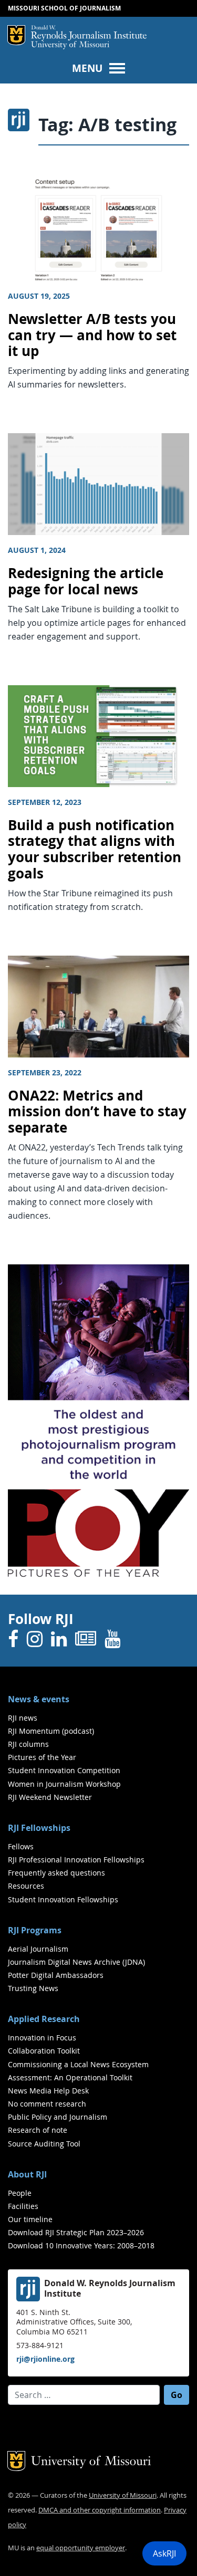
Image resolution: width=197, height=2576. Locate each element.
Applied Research (44, 2019)
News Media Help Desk (48, 2091)
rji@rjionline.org (45, 2359)
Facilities (23, 2206)
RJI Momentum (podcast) (51, 1731)
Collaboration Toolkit (44, 2051)
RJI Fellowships (39, 1828)
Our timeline (30, 2219)
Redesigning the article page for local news (86, 581)
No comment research (47, 2104)
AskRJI (164, 2553)
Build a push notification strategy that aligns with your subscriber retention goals (95, 849)
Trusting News (33, 1988)
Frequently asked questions (56, 1873)
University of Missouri (70, 45)
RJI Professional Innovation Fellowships (76, 1860)
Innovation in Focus (42, 2038)
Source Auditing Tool (44, 2144)
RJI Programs (35, 1930)
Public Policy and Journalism (58, 2117)
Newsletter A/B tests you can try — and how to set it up (92, 335)
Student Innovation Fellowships (63, 1899)
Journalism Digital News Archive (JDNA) (76, 1962)
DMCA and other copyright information (100, 2510)
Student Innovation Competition (64, 1770)
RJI (89, 33)
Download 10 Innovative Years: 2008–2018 (81, 2245)
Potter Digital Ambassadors (56, 1975)
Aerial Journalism (38, 1949)
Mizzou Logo (16, 35)
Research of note (38, 2130)
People (20, 2193)
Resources (26, 1886)
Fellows (21, 1846)
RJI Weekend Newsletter (50, 1797)
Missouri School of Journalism (64, 8)
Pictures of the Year (42, 1757)
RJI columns (28, 1744)
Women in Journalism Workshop (64, 1784)
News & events (39, 1699)
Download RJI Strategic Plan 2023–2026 (76, 2232)
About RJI (27, 2174)
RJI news (23, 1718)
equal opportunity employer (81, 2548)
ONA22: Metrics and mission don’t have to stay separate (97, 1112)
